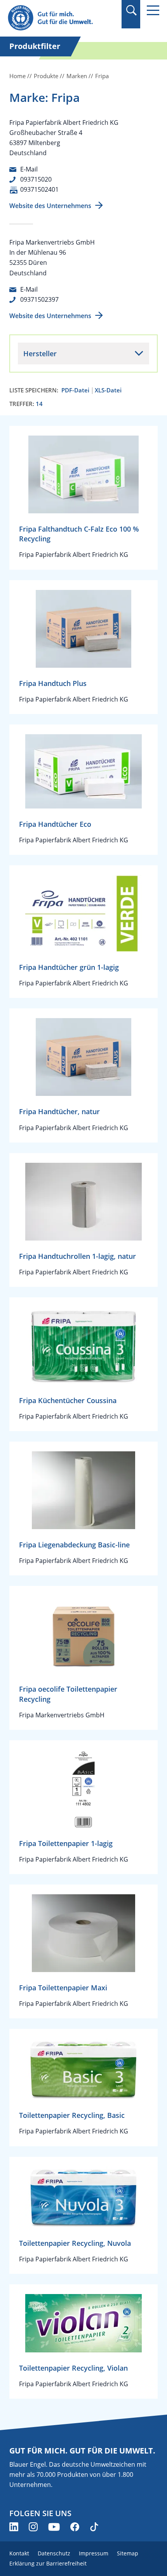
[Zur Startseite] (61, 18)
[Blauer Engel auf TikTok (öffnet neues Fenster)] (94, 2527)
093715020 (36, 179)
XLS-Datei (108, 390)
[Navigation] (153, 10)
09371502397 (39, 299)
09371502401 (39, 189)
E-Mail (29, 169)
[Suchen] (131, 10)
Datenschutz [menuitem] (54, 2553)
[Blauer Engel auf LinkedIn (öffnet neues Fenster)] (14, 2527)
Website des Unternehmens (50, 206)
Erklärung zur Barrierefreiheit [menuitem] (48, 2563)
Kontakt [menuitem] (19, 2553)
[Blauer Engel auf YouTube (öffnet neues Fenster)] (54, 2527)
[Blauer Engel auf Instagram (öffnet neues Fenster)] (33, 2527)
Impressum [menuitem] (94, 2553)
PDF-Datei (75, 390)
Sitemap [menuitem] (128, 2553)
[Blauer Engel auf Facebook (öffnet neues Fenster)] (75, 2527)
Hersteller (40, 353)
